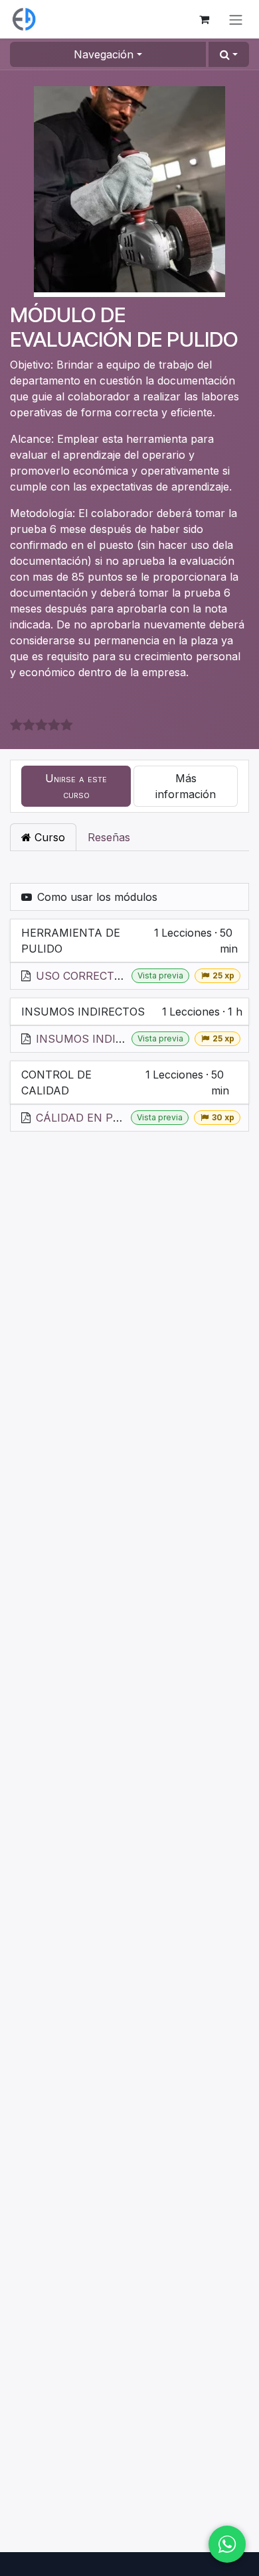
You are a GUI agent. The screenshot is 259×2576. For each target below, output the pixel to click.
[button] (229, 54)
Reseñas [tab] (109, 837)
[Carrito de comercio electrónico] (204, 19)
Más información (186, 786)
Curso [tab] (48, 837)
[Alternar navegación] (236, 19)
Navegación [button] (104, 54)
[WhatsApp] (227, 2544)
